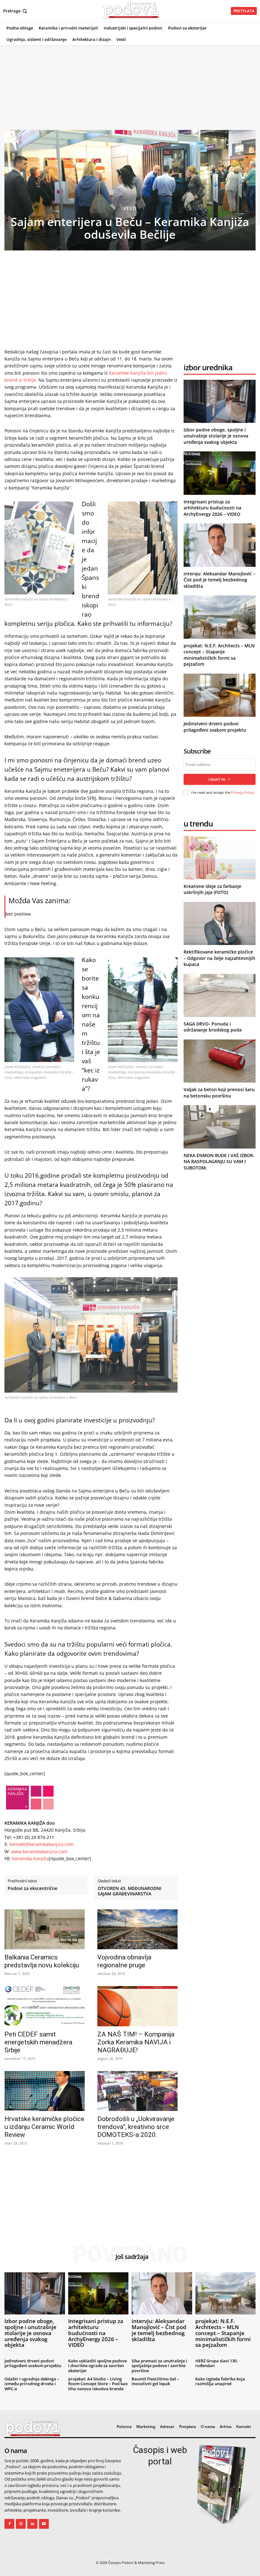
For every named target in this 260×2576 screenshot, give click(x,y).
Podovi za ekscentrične (32, 1889)
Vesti (130, 208)
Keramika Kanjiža (30, 1858)
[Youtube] (44, 2524)
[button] (16, 11)
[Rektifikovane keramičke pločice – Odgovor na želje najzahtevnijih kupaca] (220, 923)
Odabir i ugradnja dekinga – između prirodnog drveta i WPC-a (32, 2384)
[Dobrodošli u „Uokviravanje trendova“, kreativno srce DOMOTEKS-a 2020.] (137, 2091)
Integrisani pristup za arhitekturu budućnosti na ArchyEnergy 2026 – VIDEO (212, 508)
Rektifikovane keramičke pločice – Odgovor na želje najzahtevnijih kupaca (219, 958)
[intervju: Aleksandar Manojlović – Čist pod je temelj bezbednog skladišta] (220, 545)
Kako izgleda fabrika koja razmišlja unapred (220, 2381)
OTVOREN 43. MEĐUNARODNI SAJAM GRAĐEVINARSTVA (130, 1891)
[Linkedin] (32, 2524)
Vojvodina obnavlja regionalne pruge (124, 1961)
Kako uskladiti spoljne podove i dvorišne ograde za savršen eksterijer (97, 2366)
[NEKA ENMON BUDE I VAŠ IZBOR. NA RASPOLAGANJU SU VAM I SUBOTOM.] (220, 1127)
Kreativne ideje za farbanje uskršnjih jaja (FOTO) (212, 889)
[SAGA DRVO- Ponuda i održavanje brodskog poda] (220, 995)
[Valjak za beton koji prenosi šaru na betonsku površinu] (220, 1061)
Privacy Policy (243, 792)
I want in (217, 779)
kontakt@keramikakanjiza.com (42, 1844)
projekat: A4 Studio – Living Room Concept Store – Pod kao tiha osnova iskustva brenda (98, 2384)
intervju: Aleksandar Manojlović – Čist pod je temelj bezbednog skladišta (219, 580)
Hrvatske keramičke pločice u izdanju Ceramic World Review (44, 2127)
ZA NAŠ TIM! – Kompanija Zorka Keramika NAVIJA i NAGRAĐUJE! (136, 2042)
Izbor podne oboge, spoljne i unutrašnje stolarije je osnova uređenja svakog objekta (216, 436)
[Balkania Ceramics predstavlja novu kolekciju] (45, 1929)
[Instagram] (21, 2524)
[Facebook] (9, 2524)
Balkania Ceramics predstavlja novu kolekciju (42, 1961)
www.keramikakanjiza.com (39, 1851)
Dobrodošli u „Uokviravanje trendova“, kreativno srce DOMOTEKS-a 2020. (136, 2127)
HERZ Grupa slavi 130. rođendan (217, 2363)
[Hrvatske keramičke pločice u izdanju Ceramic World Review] (45, 2091)
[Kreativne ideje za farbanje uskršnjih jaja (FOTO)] (220, 858)
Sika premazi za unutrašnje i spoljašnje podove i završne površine (159, 2366)
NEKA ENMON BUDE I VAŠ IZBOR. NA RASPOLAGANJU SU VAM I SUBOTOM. (219, 1162)
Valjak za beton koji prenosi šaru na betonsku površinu (219, 1093)
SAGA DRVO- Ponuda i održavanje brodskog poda (213, 1027)
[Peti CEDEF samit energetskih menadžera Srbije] (45, 2006)
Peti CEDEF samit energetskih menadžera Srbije (38, 2042)
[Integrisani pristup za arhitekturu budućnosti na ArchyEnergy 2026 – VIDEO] (220, 473)
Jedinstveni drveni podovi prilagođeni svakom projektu (215, 727)
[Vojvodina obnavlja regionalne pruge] (137, 1929)
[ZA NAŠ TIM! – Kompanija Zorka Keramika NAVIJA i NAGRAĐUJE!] (137, 2006)
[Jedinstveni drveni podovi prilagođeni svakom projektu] (220, 695)
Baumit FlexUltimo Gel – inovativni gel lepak (155, 2381)
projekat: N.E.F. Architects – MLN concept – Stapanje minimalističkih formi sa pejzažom (219, 655)
